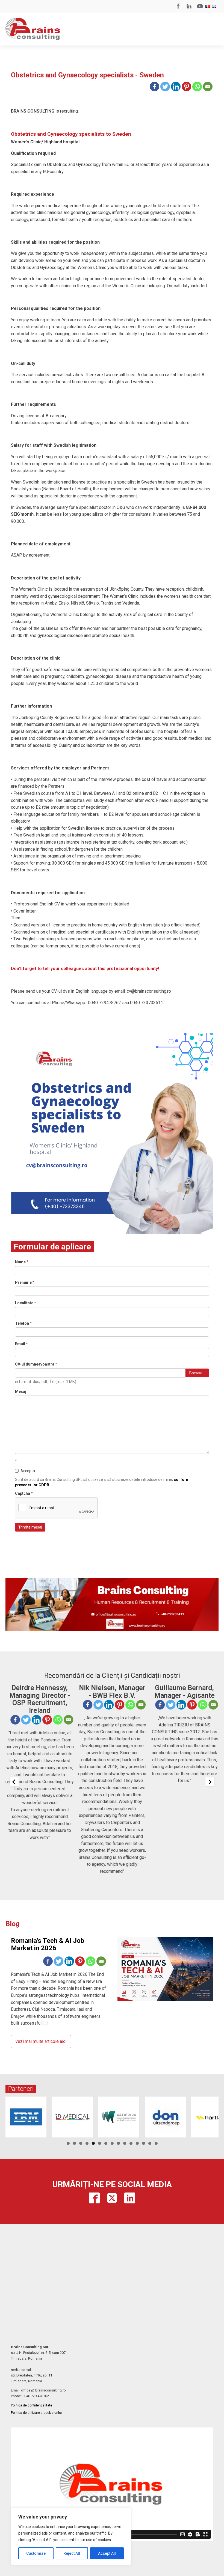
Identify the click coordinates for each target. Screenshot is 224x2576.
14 (150, 2143)
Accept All (107, 2553)
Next (212, 2116)
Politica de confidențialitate (32, 2405)
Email (21, 1344)
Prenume (25, 1282)
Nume (22, 1262)
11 (131, 2143)
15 (156, 2143)
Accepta (28, 1471)
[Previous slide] (14, 1782)
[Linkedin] (176, 87)
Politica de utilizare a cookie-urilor (36, 2413)
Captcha (24, 1493)
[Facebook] (154, 87)
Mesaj (21, 1391)
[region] (71, 2536)
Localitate (26, 1303)
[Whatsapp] (197, 87)
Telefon (23, 1323)
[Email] (208, 87)
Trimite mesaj (30, 1527)
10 (125, 2143)
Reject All (72, 2553)
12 (137, 2143)
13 (144, 2143)
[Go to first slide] (210, 1782)
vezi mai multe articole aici (41, 2041)
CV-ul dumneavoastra (36, 1364)
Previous (12, 2116)
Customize (36, 2553)
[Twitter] (165, 87)
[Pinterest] (186, 87)
